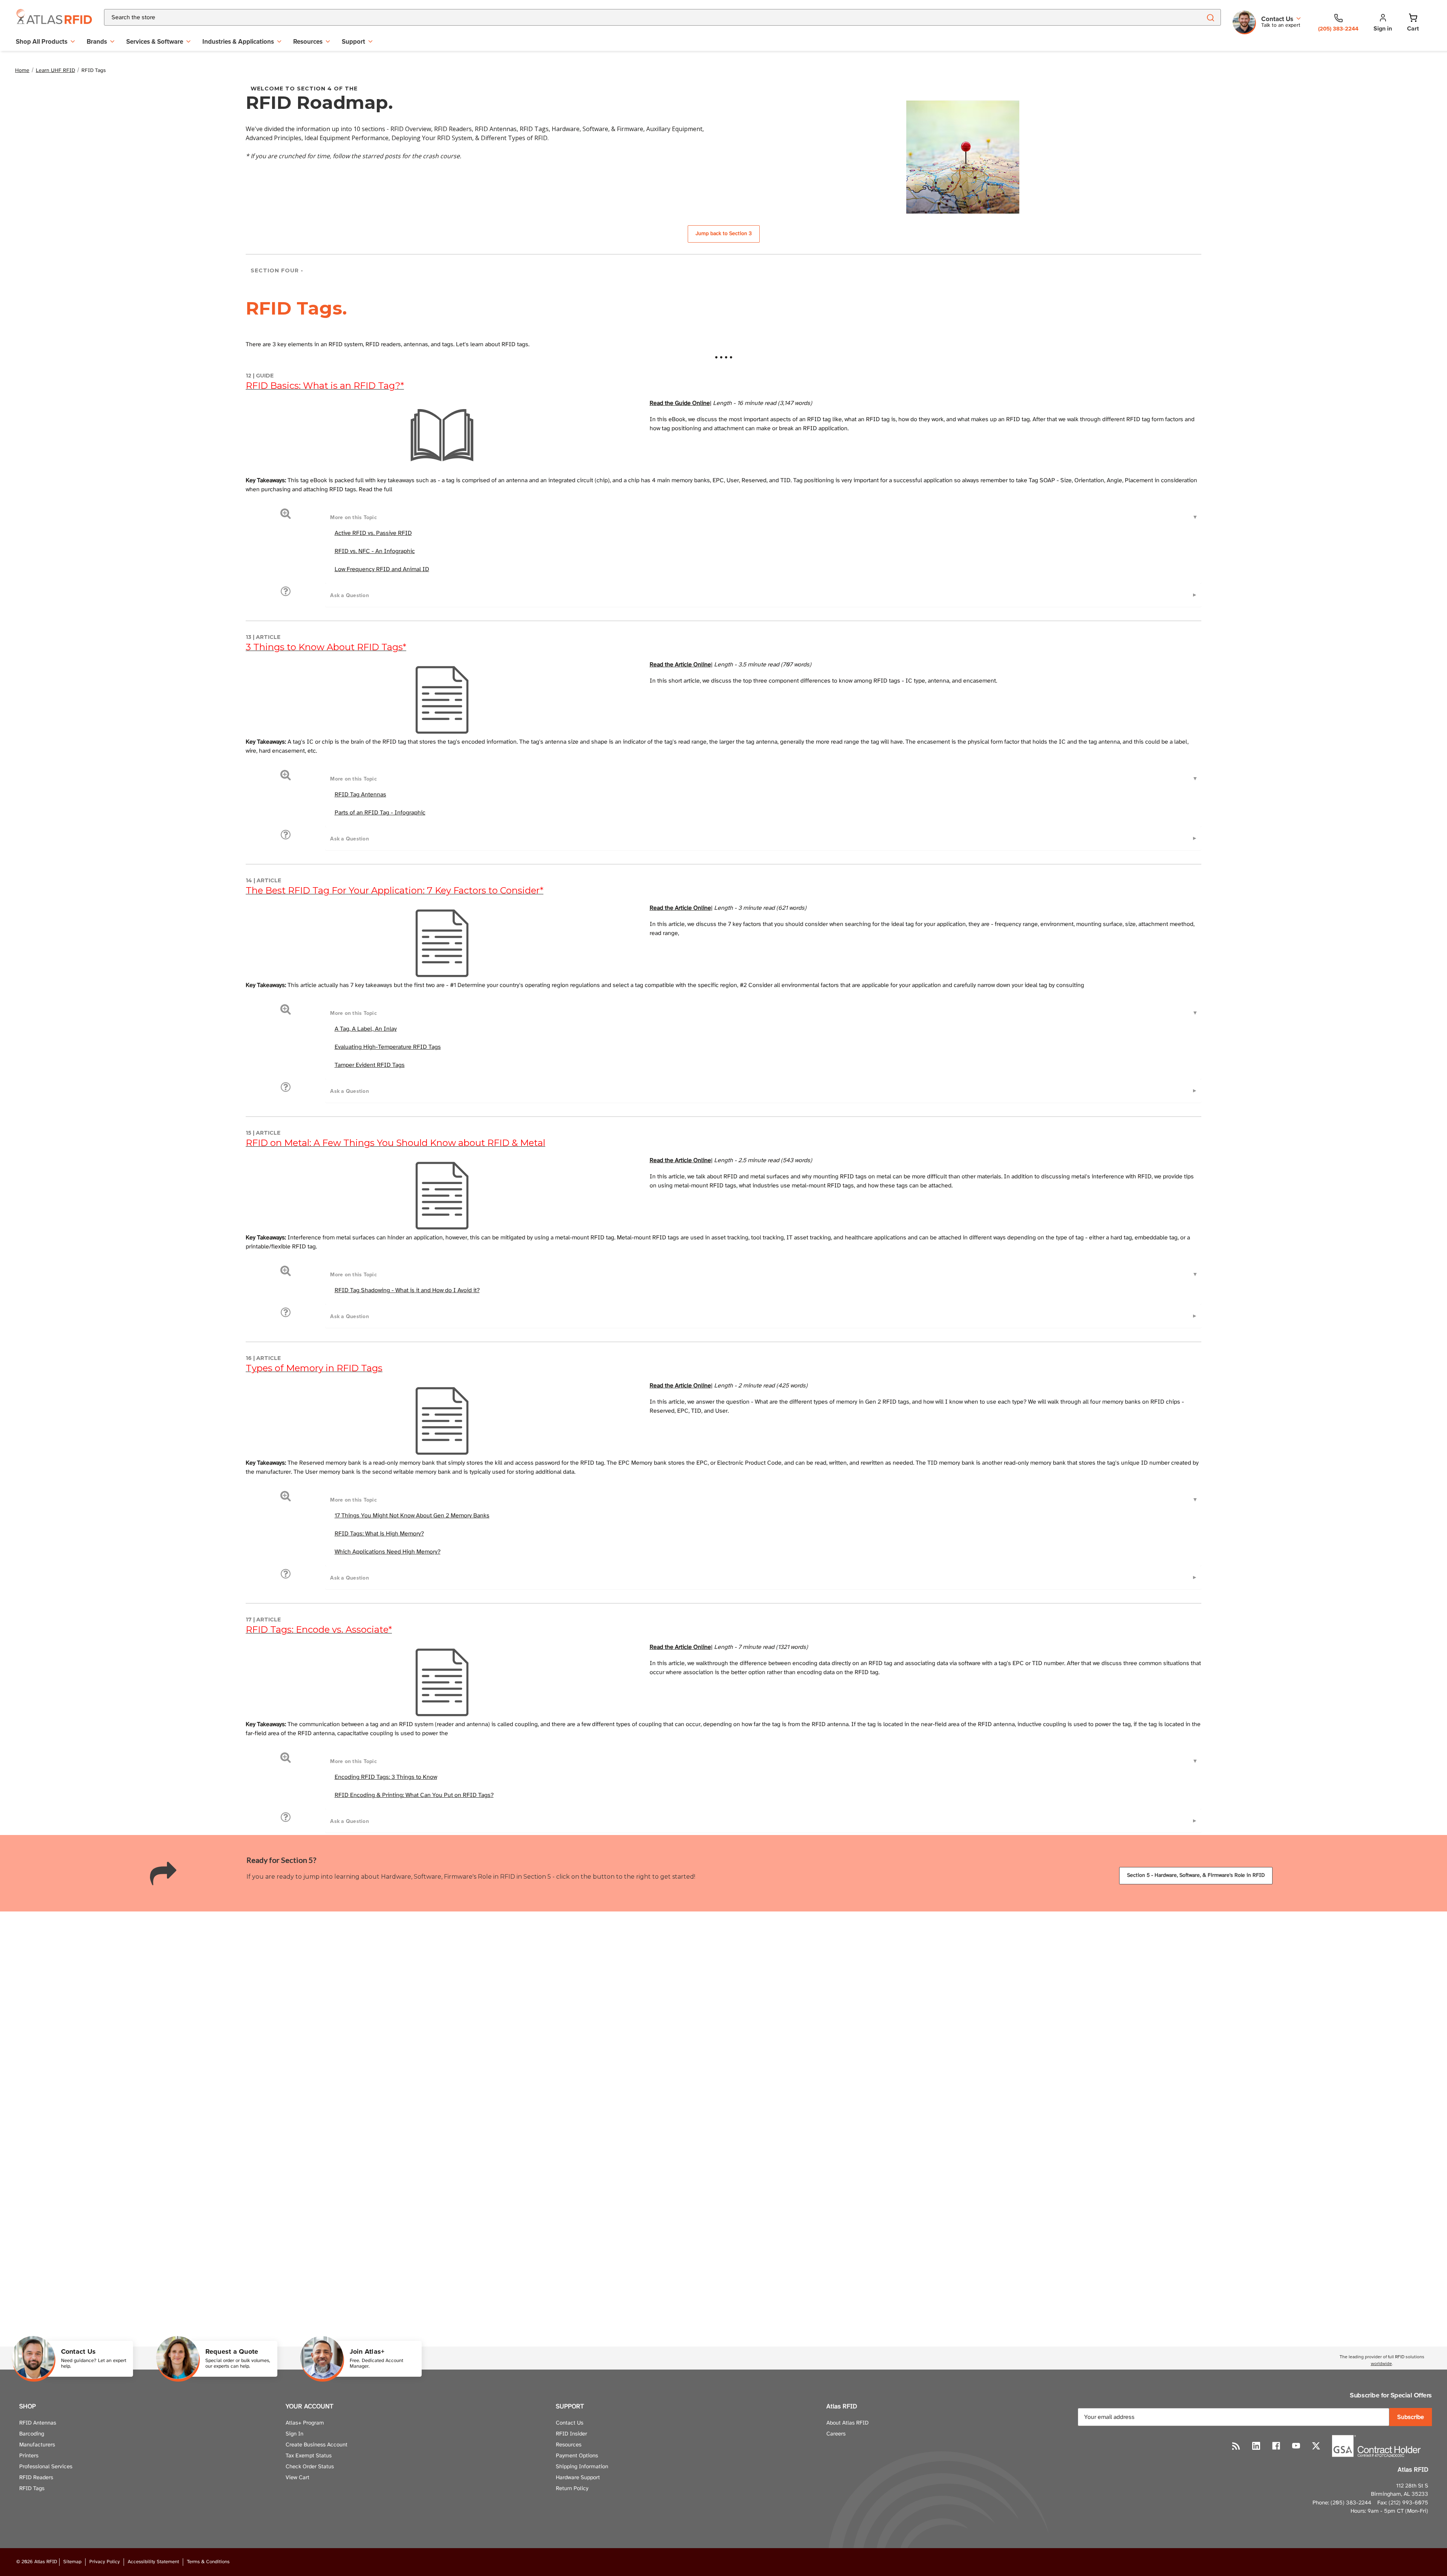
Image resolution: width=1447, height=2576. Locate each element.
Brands (97, 41)
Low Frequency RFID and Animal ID (382, 569)
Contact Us (570, 2423)
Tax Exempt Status (309, 2456)
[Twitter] (1316, 2446)
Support (353, 41)
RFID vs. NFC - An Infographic (375, 551)
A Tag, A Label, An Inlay (366, 1029)
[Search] (1210, 17)
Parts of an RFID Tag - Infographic (380, 813)
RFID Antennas (38, 2423)
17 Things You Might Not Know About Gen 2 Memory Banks (412, 1516)
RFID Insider (571, 2434)
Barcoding (32, 2434)
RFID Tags (32, 2489)
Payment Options (577, 2456)
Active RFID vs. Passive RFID (373, 533)
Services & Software (155, 41)
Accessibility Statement (153, 2562)
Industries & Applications (238, 41)
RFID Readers (36, 2478)
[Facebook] (1276, 2446)
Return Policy (572, 2489)
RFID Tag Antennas (360, 795)
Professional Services (46, 2467)
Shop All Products (42, 41)
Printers (29, 2456)
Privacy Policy (105, 2562)
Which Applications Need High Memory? (388, 1552)
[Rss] (1236, 2446)
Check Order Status (310, 2467)
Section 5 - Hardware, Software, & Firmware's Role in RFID (1196, 1875)
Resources (308, 41)
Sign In (294, 2434)
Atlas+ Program (305, 2423)
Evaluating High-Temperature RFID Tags (388, 1047)
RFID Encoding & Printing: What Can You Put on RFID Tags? (414, 1795)
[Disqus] (723, 2017)
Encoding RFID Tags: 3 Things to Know (386, 1777)
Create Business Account (317, 2445)
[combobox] (644, 17)
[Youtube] (1296, 2446)
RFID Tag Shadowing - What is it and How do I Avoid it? (407, 1290)
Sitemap (72, 2562)
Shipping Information (582, 2467)
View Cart (298, 2478)
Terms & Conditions (208, 2562)
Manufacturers (37, 2445)
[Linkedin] (1256, 2446)
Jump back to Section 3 (724, 234)
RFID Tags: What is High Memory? (379, 1534)
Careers (836, 2434)
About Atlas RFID (847, 2423)
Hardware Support (578, 2478)
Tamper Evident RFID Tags (370, 1065)
